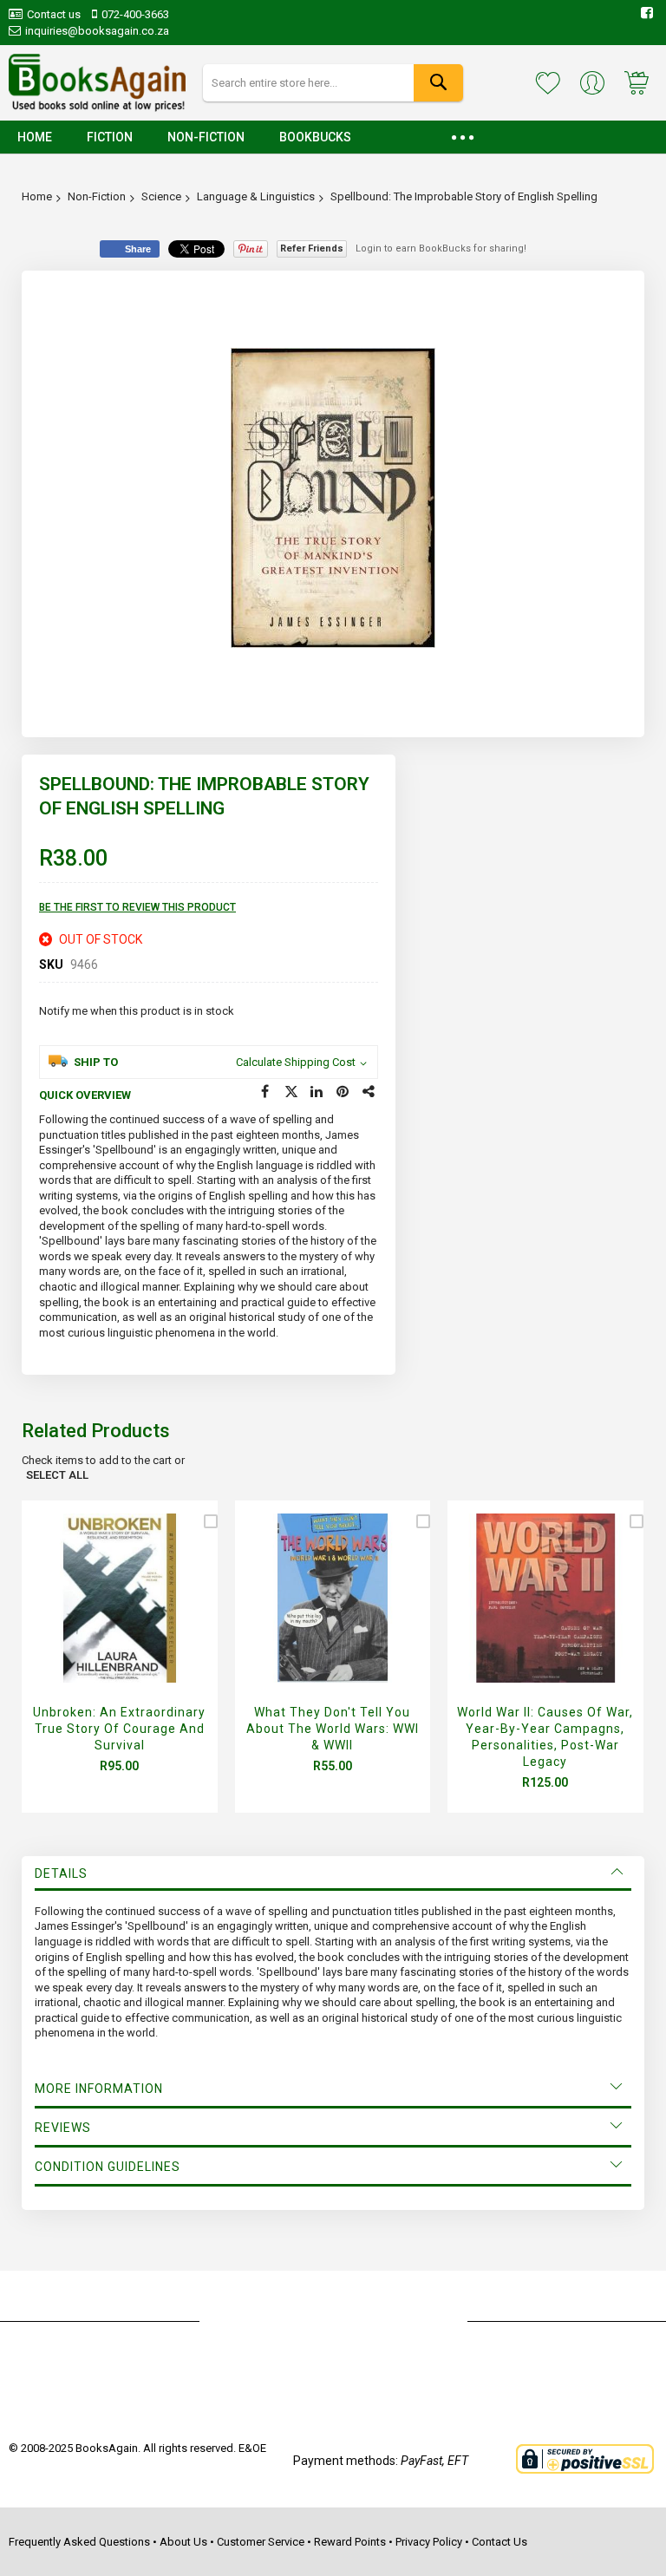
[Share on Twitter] (291, 1092)
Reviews (63, 2128)
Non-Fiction (97, 196)
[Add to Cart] (115, 1618)
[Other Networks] (369, 1092)
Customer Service (261, 2542)
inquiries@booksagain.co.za (97, 31)
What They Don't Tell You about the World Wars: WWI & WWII (333, 1729)
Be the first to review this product (137, 907)
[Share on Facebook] (265, 1092)
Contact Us (499, 2542)
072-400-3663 (135, 14)
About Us (183, 2542)
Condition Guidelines (108, 2167)
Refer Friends (312, 248)
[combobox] (333, 83)
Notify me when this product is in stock (137, 1011)
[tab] (333, 1873)
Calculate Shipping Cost (296, 1062)
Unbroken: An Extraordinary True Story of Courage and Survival (119, 1729)
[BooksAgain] (97, 83)
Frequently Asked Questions (79, 2542)
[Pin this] (343, 1092)
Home (37, 196)
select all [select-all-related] (57, 1475)
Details (61, 1873)
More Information (99, 2089)
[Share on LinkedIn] (317, 1092)
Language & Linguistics (256, 196)
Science (161, 196)
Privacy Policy (429, 2542)
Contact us (54, 14)
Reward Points (350, 2542)
